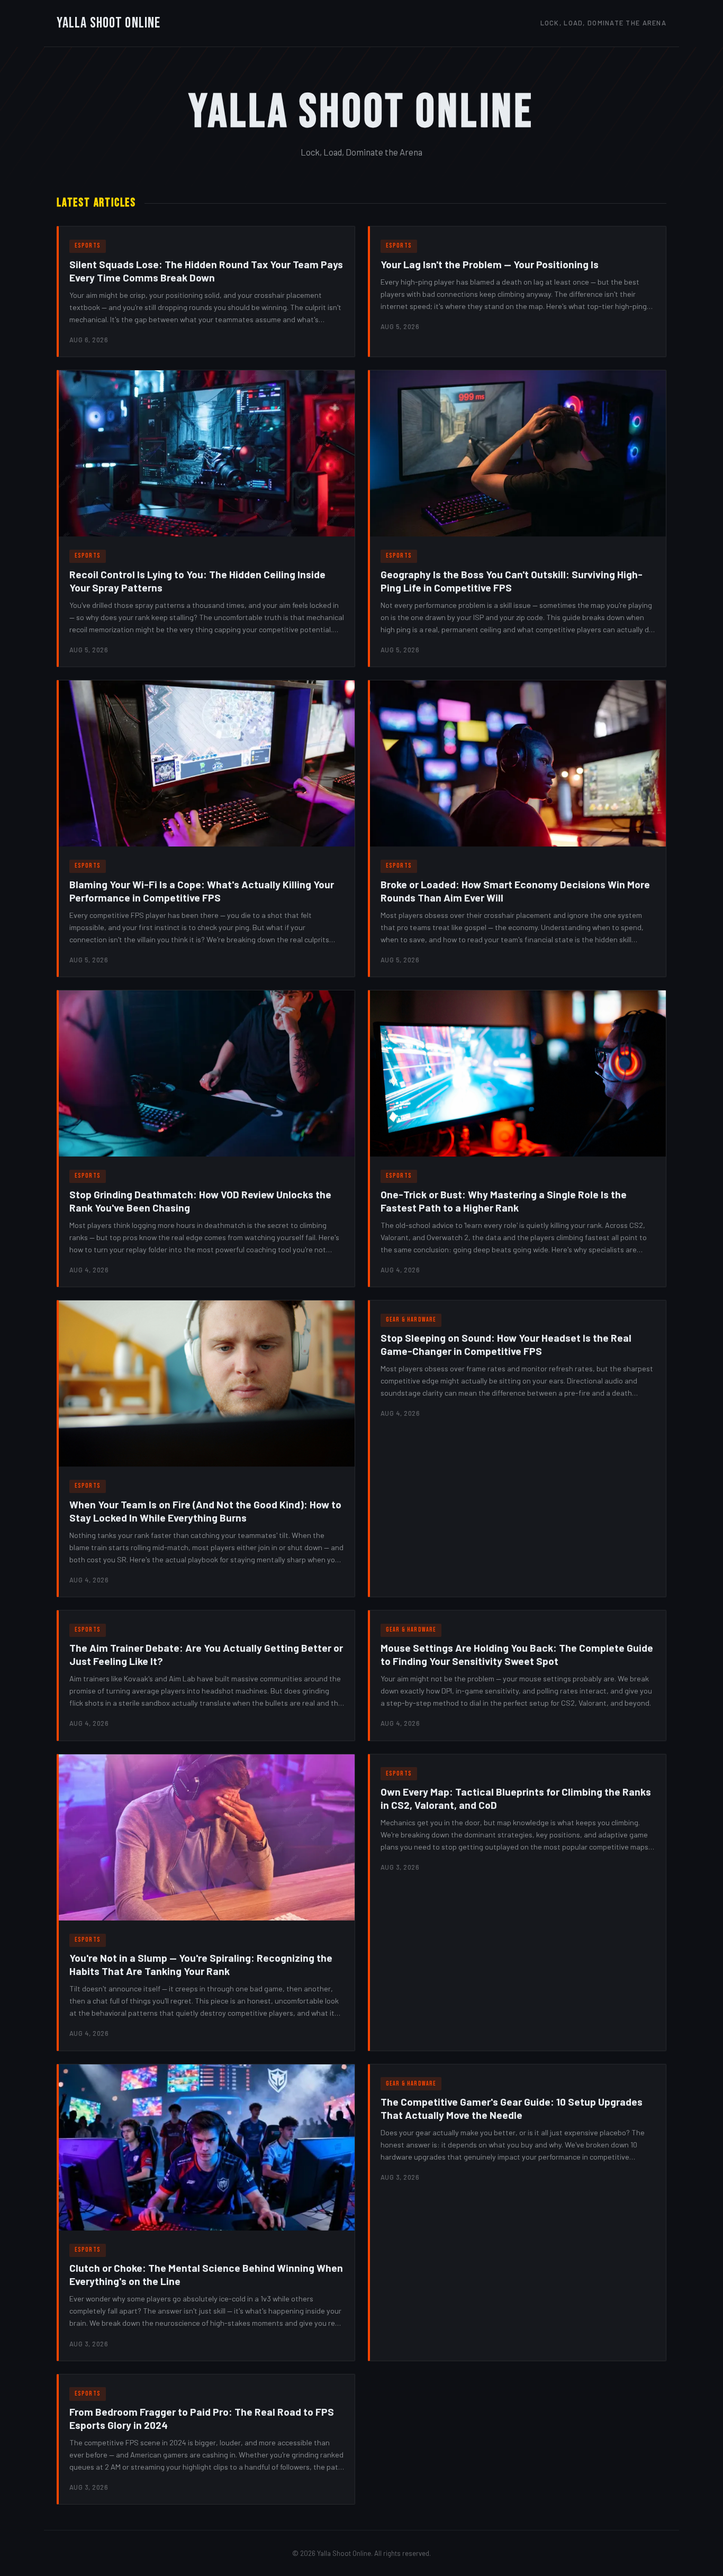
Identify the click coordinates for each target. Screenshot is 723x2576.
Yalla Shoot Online (109, 23)
